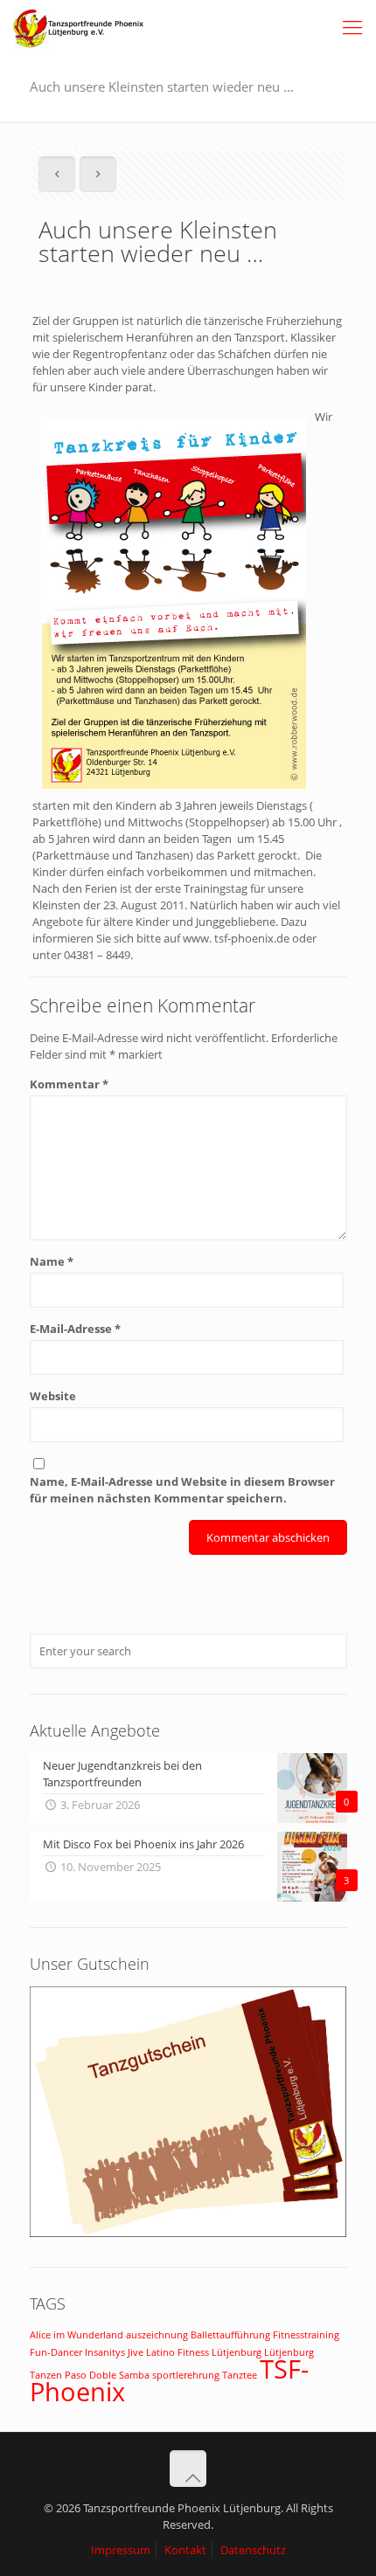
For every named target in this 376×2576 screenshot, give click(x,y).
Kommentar (69, 1084)
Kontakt (185, 2550)
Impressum (121, 2550)
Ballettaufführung (230, 2335)
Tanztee (240, 2375)
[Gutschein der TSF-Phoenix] (188, 2233)
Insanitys (105, 2352)
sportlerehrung (186, 2375)
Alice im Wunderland (77, 2335)
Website (53, 1396)
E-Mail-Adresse (75, 1329)
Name (52, 1261)
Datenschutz (253, 2550)
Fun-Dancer (56, 2352)
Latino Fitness (178, 2352)
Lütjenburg (237, 2352)
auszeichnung (157, 2335)
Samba (134, 2375)
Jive (136, 2352)
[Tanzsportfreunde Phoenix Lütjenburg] (79, 26)
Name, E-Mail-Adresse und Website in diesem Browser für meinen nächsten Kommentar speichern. (182, 1490)
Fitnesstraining (306, 2335)
